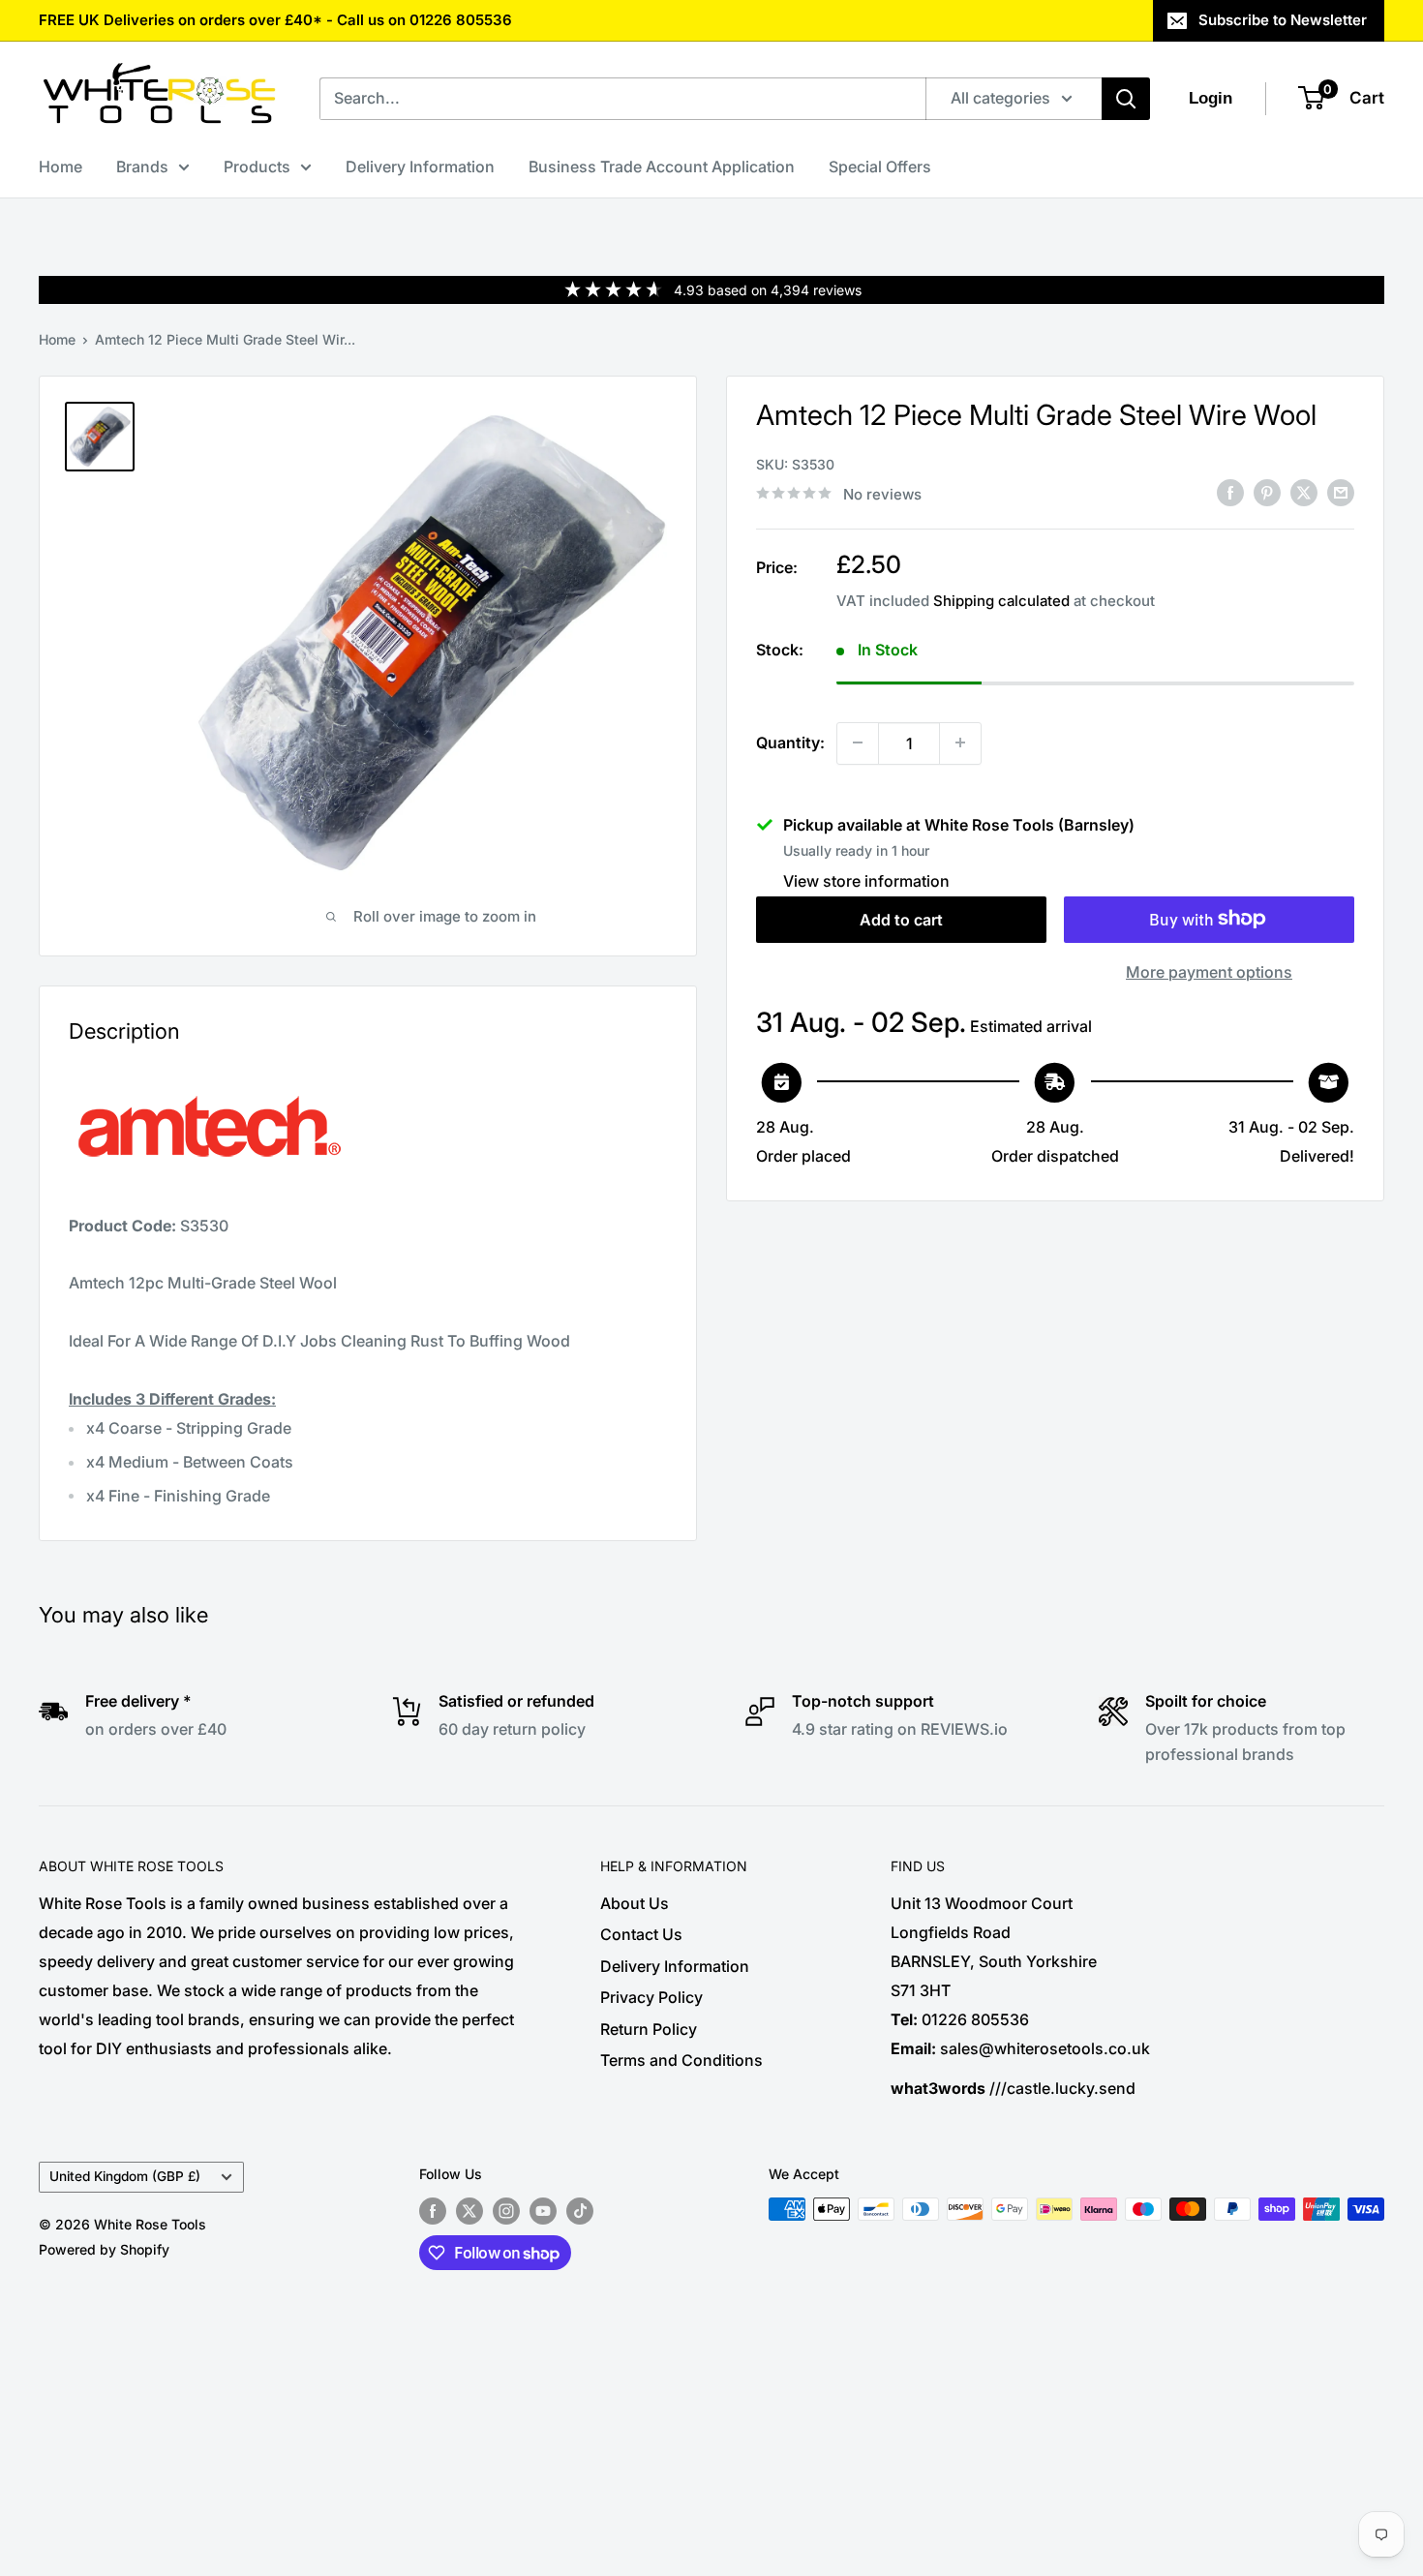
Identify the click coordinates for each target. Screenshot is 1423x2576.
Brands (142, 167)
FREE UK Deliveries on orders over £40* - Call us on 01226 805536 (275, 20)
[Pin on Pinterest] (1267, 492)
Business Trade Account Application (662, 167)
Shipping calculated (1001, 600)
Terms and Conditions (681, 2060)
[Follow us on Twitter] (469, 2211)
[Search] (1126, 99)
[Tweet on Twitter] (1304, 492)
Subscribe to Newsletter (1283, 20)
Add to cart (901, 919)
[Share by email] (1341, 492)
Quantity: (790, 742)
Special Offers (880, 167)
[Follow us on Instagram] (506, 2211)
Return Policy (649, 2029)
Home (61, 167)
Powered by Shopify (104, 2249)
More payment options (1209, 971)
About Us (635, 1903)
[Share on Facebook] (1230, 492)
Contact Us (641, 1934)
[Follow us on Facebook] (433, 2211)
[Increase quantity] (960, 742)
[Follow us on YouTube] (543, 2211)
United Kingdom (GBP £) (125, 2176)
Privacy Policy (651, 1997)
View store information (866, 880)
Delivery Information (420, 167)
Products (257, 167)
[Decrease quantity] (858, 742)
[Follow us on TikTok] (580, 2211)
